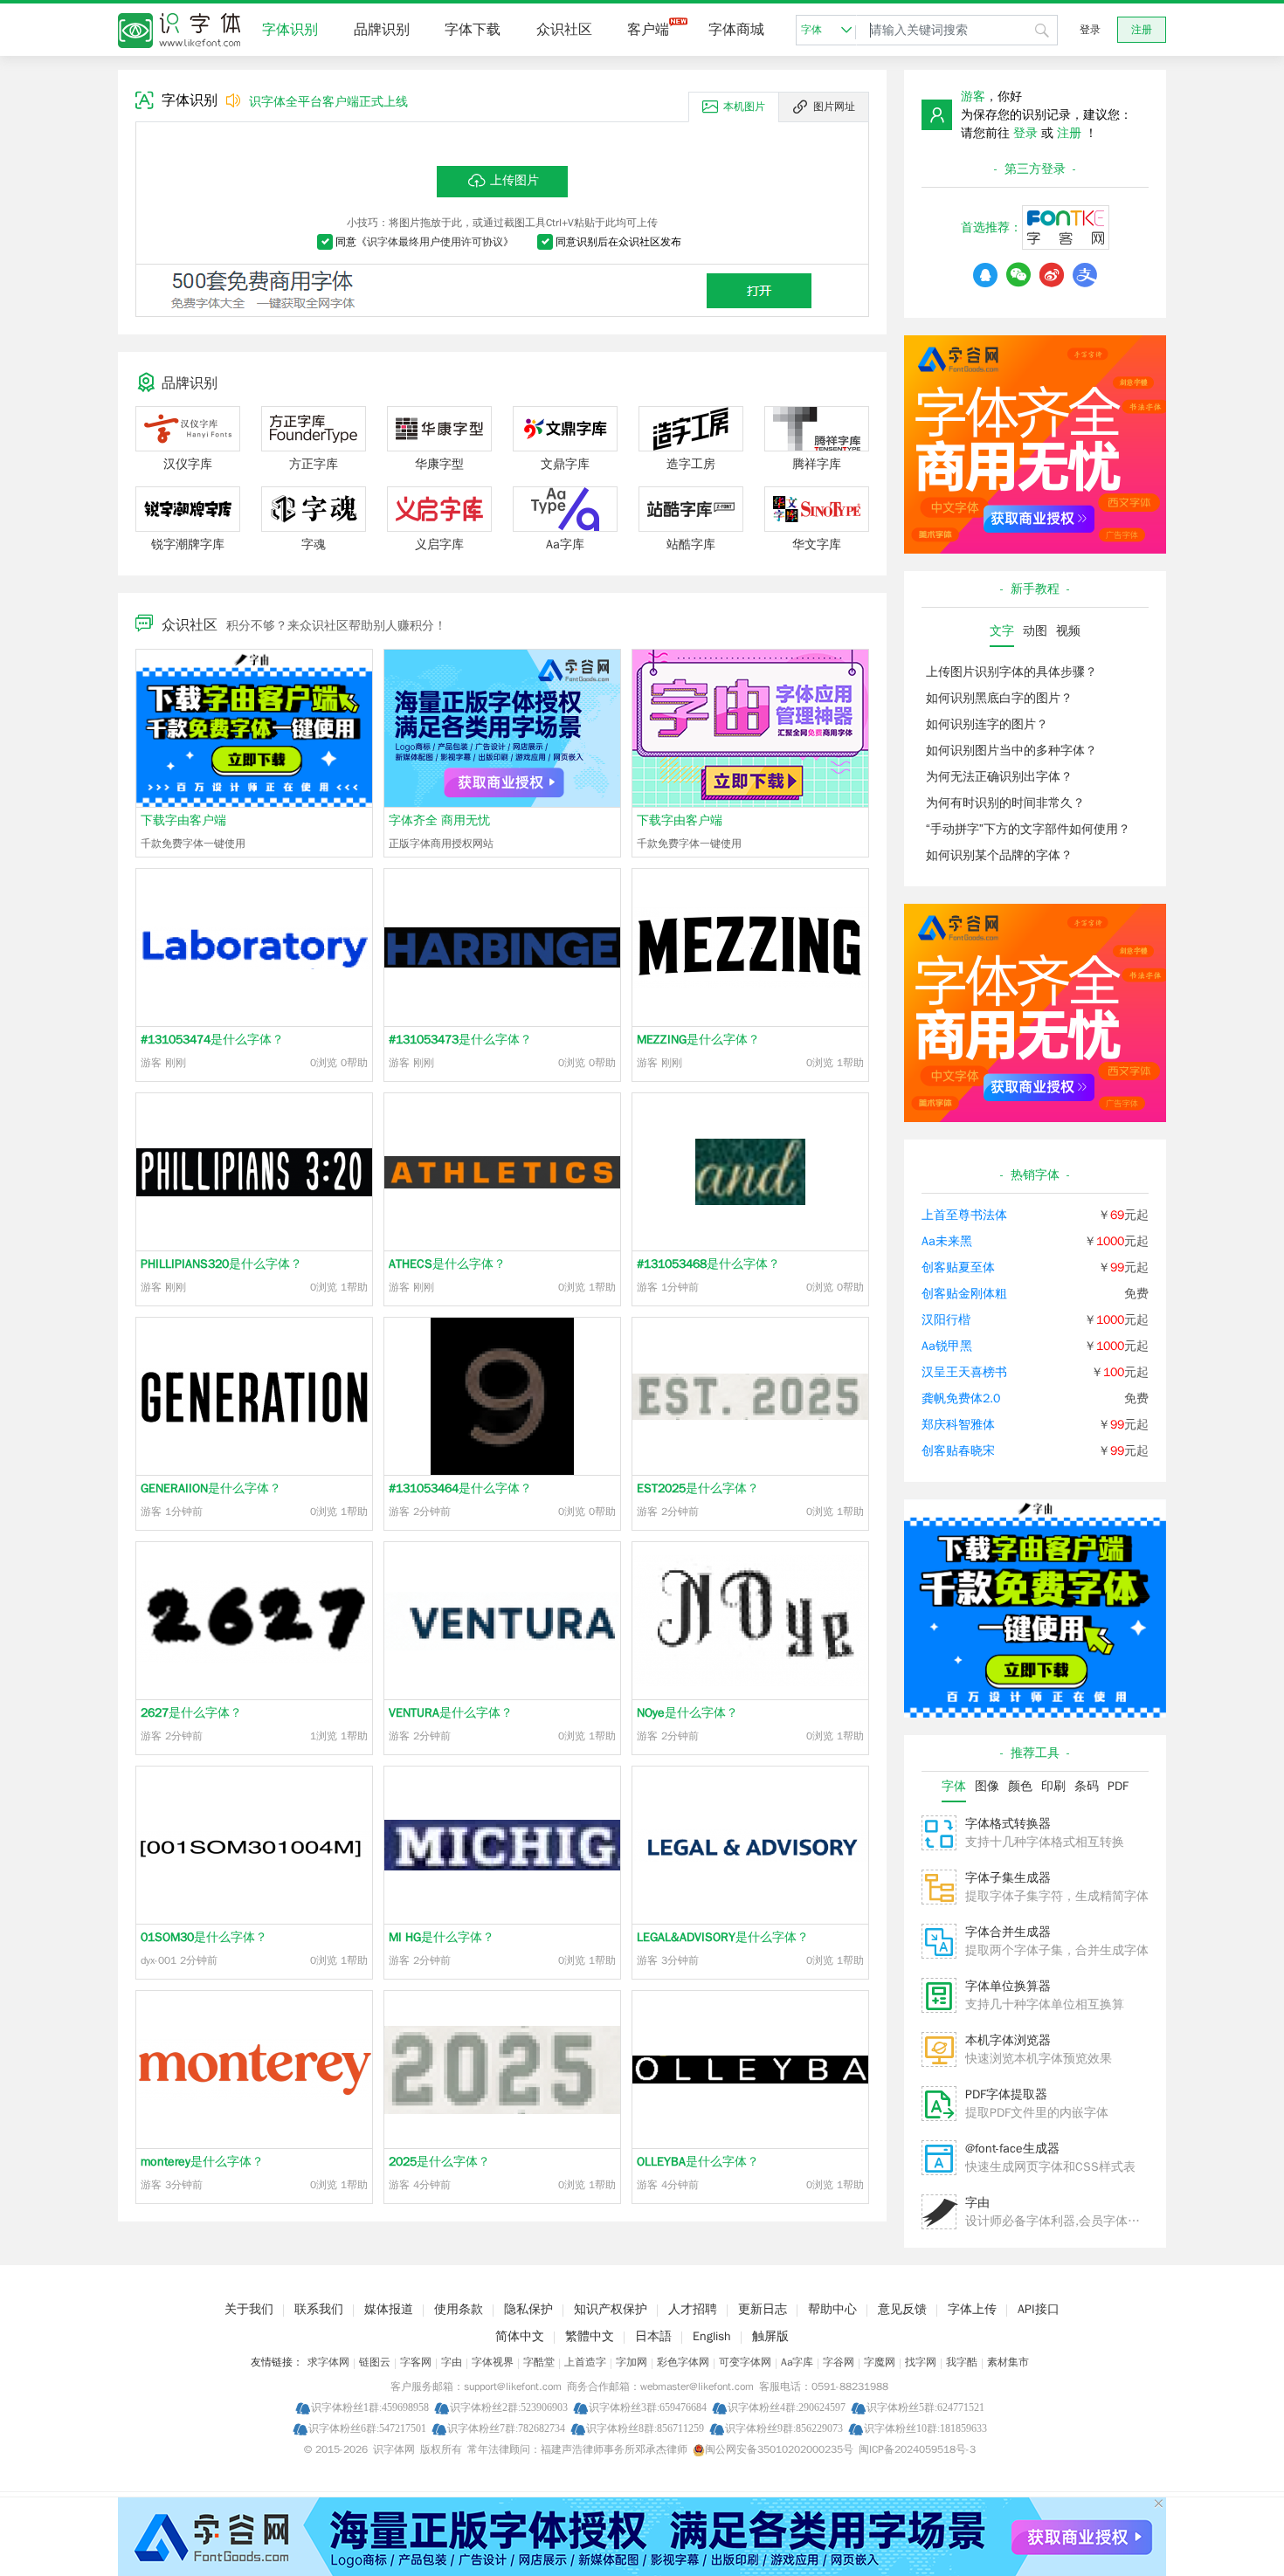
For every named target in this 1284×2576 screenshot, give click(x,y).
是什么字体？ (212, 1040)
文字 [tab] (1002, 631)
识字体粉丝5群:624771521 (925, 2407)
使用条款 (459, 2309)
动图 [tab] (1035, 631)
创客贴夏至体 (958, 1267)
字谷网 (839, 2362)
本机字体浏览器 (1008, 2040)
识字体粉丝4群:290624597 (787, 2407)
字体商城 (736, 30)
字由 (977, 2203)
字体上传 (972, 2309)
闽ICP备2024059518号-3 (917, 2449)
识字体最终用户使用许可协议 (435, 242)
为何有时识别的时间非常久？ (1005, 803)
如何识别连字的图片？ (987, 724)
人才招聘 (693, 2309)
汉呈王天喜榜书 (964, 1372)
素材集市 (1008, 2362)
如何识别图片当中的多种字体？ (1011, 751)
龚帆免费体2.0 (961, 1398)
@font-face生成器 (1012, 2149)
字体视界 (493, 2362)
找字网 (921, 2362)
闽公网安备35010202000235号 (779, 2449)
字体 (811, 30)
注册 (1142, 30)
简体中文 (520, 2336)
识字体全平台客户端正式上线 (328, 102)
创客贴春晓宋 (958, 1451)
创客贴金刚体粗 (964, 1294)
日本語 (653, 2336)
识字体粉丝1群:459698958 (370, 2407)
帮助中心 (832, 2309)
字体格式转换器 (1008, 1824)
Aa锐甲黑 (947, 1346)
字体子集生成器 (1008, 1878)
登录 (1090, 30)
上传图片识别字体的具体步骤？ (1011, 672)
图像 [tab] (987, 1786)
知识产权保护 (611, 2309)
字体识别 (290, 30)
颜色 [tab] (1020, 1786)
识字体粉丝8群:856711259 (645, 2428)
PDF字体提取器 (1006, 2094)
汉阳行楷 (946, 1320)
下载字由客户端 (183, 820)
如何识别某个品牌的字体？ (999, 855)
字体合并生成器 (1008, 1932)
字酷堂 (539, 2362)
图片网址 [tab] (834, 107)
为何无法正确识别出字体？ (999, 777)
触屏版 (770, 2336)
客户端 (648, 30)
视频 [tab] (1068, 631)
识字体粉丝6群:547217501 (367, 2428)
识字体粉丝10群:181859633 (925, 2428)
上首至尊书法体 (964, 1215)
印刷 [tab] (1053, 1786)
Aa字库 (797, 2362)
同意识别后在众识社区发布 (618, 242)
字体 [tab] (954, 1786)
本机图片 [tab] (744, 107)
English (712, 2336)
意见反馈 (902, 2309)
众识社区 (564, 30)
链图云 (375, 2362)
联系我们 (319, 2309)
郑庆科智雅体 (958, 1425)
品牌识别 (382, 30)
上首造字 (585, 2362)
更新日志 (763, 2309)
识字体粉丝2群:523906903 (509, 2407)
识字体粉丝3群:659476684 (648, 2407)
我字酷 (962, 2362)
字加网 (632, 2362)
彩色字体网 (683, 2362)
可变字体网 (745, 2362)
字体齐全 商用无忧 (439, 820)
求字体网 (328, 2362)
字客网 (416, 2362)
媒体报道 (389, 2309)
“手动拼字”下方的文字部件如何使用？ (1028, 829)
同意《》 (425, 242)
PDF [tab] (1118, 1786)
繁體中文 (590, 2336)
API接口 (1039, 2309)
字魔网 (880, 2362)
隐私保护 (528, 2309)
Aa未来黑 (947, 1241)
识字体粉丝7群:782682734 (506, 2428)
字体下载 (473, 30)
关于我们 (249, 2309)
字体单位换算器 (1008, 1986)
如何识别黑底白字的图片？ (999, 698)
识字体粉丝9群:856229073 (784, 2428)
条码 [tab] (1087, 1786)
